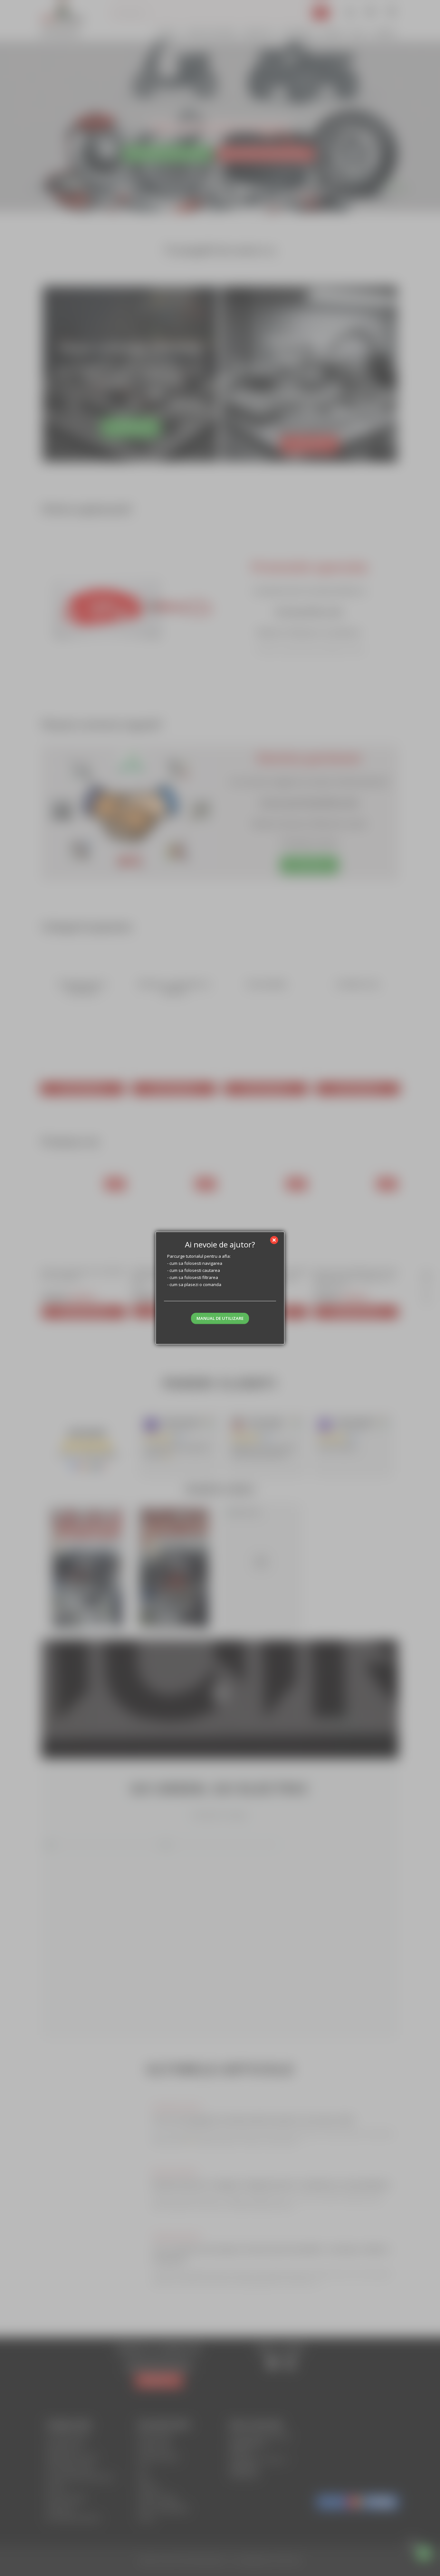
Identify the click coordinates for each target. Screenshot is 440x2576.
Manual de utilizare (220, 1318)
